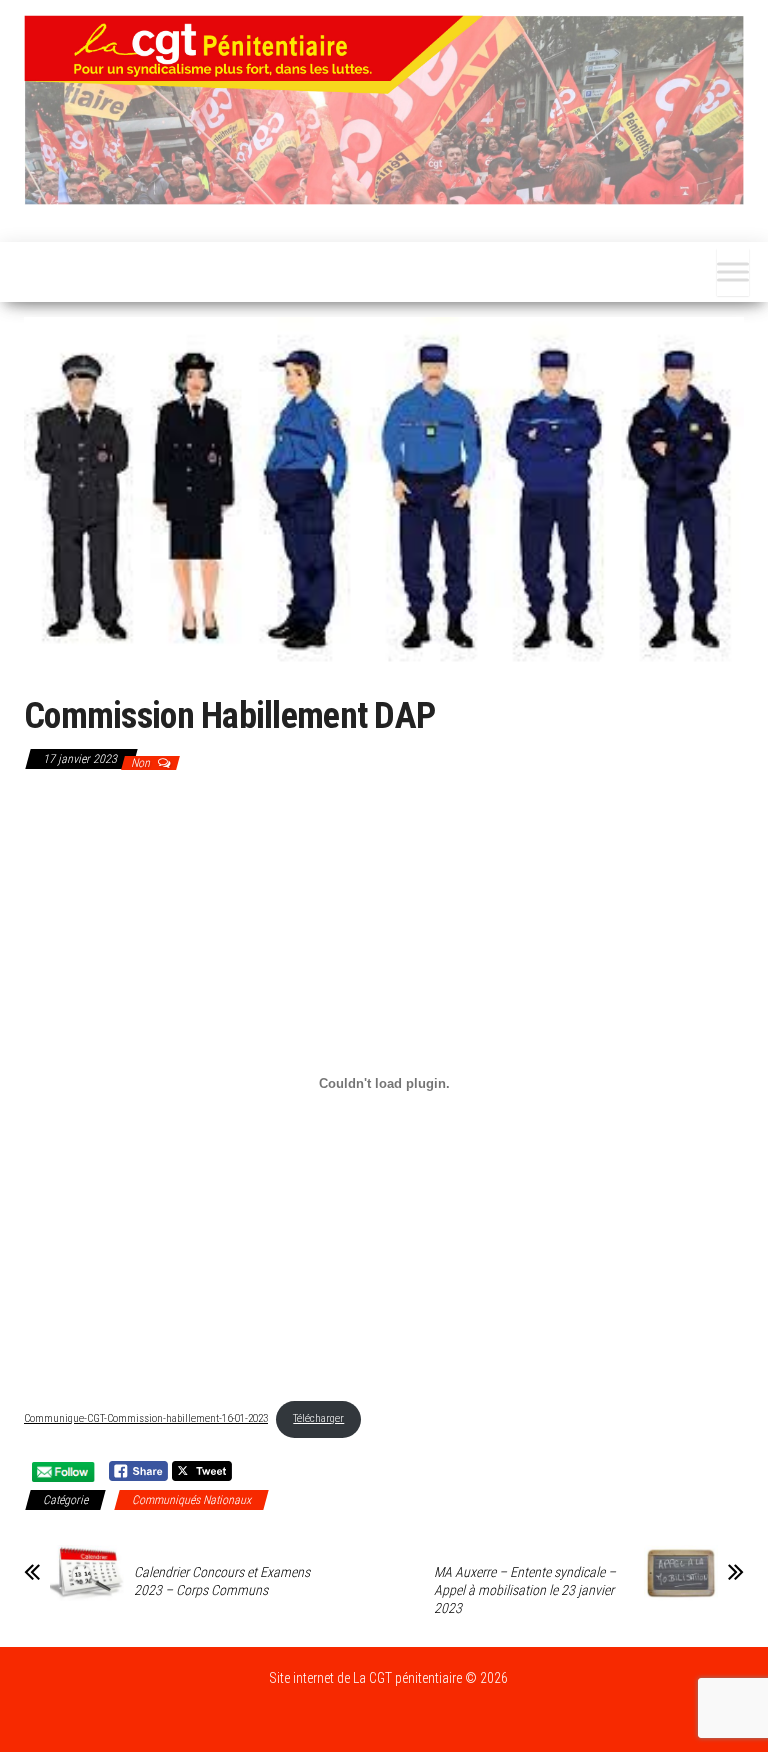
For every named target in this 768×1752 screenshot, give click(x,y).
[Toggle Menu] (733, 272)
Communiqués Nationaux (191, 1500)
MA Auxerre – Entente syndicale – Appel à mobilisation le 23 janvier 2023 (525, 1590)
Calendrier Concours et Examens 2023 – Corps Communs (222, 1581)
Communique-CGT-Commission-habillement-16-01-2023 (146, 1418)
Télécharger (318, 1418)
